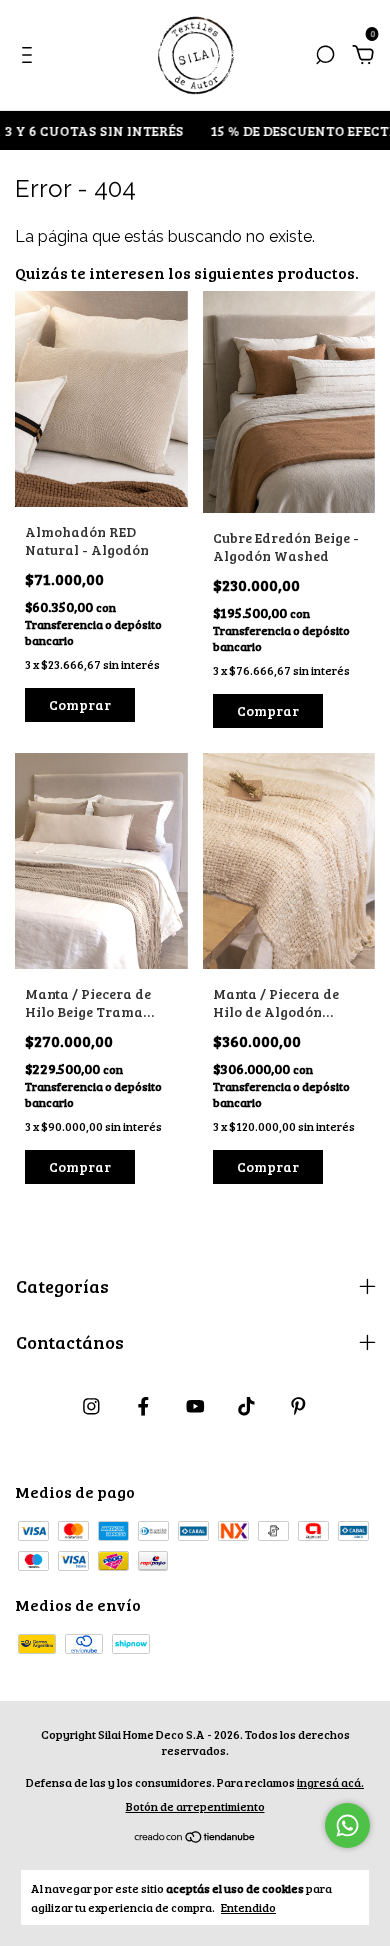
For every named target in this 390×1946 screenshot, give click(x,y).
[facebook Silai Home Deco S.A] (143, 1405)
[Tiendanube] (195, 1837)
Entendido (248, 1907)
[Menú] (30, 55)
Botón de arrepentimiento (195, 1806)
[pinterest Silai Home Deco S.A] (298, 1405)
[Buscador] (325, 55)
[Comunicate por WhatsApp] (347, 1825)
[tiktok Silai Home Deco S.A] (246, 1405)
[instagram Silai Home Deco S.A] (91, 1405)
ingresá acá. (330, 1782)
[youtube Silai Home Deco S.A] (195, 1405)
